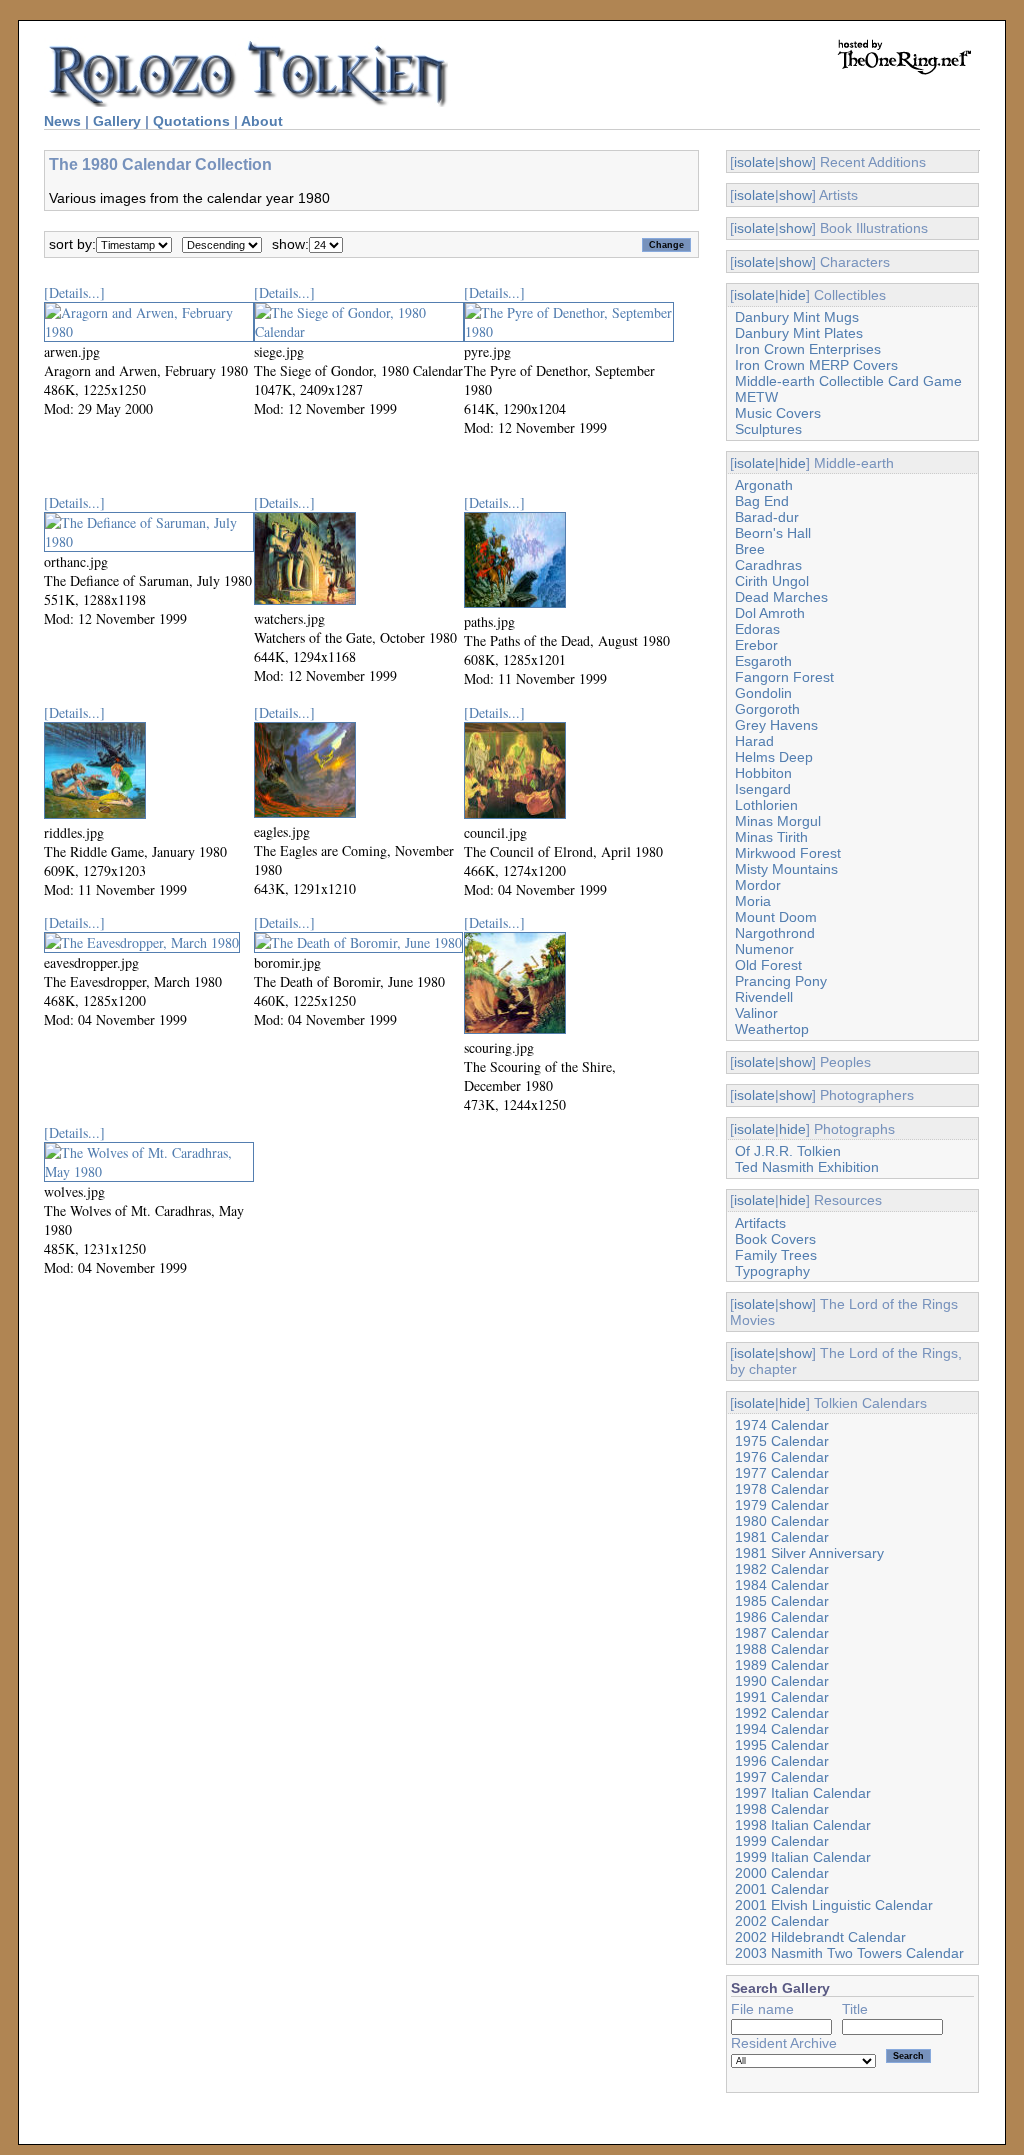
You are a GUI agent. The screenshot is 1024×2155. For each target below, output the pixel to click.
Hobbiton (763, 773)
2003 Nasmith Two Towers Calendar (849, 1953)
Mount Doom (776, 917)
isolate (754, 162)
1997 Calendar (782, 1777)
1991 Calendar (782, 1697)
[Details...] (74, 292)
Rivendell (764, 997)
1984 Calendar (782, 1585)
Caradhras (768, 565)
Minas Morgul (778, 821)
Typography (772, 1271)
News (62, 121)
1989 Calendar (782, 1665)
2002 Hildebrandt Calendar (820, 1937)
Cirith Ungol (772, 581)
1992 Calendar (782, 1713)
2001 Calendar (782, 1889)
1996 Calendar (782, 1761)
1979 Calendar (782, 1505)
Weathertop (772, 1029)
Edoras (757, 629)
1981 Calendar (782, 1537)
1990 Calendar (782, 1681)
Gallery (117, 121)
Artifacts (760, 1223)
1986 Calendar (782, 1617)
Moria (753, 901)
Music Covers (778, 413)
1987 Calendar (782, 1633)
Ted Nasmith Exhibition (807, 1167)
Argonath (764, 485)
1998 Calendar (782, 1809)
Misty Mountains (786, 869)
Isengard (763, 789)
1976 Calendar (782, 1457)
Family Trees (776, 1255)
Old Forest (768, 965)
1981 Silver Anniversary (809, 1553)
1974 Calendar (782, 1425)
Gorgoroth (767, 709)
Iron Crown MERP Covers (816, 365)
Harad (754, 741)
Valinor (756, 1013)
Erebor (756, 645)
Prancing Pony (781, 981)
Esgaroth (763, 661)
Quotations (191, 121)
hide (792, 295)
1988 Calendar (782, 1649)
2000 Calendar (782, 1873)
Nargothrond (775, 933)
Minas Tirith (771, 837)
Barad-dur (767, 517)
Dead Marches (781, 597)
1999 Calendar (782, 1841)
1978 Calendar (782, 1489)
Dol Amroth (770, 613)
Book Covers (775, 1239)
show (795, 162)
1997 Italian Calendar (803, 1793)
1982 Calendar (782, 1569)
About (262, 121)
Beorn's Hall (773, 533)
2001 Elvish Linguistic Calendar (834, 1905)
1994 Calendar (782, 1729)
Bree (750, 549)
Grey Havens (776, 725)
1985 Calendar (782, 1601)
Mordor (758, 885)
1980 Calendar (782, 1521)
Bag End (762, 501)
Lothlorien (766, 805)
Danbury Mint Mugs (797, 317)
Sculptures (768, 429)
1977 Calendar (782, 1473)
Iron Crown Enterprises (808, 349)
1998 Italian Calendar (803, 1825)
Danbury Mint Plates (799, 333)
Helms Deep (774, 757)
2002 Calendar (782, 1921)
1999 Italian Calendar (803, 1857)
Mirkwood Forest (788, 853)
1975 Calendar (782, 1441)
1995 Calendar (782, 1745)
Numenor (764, 949)
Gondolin (763, 693)
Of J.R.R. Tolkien (788, 1151)
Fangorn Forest (784, 677)
